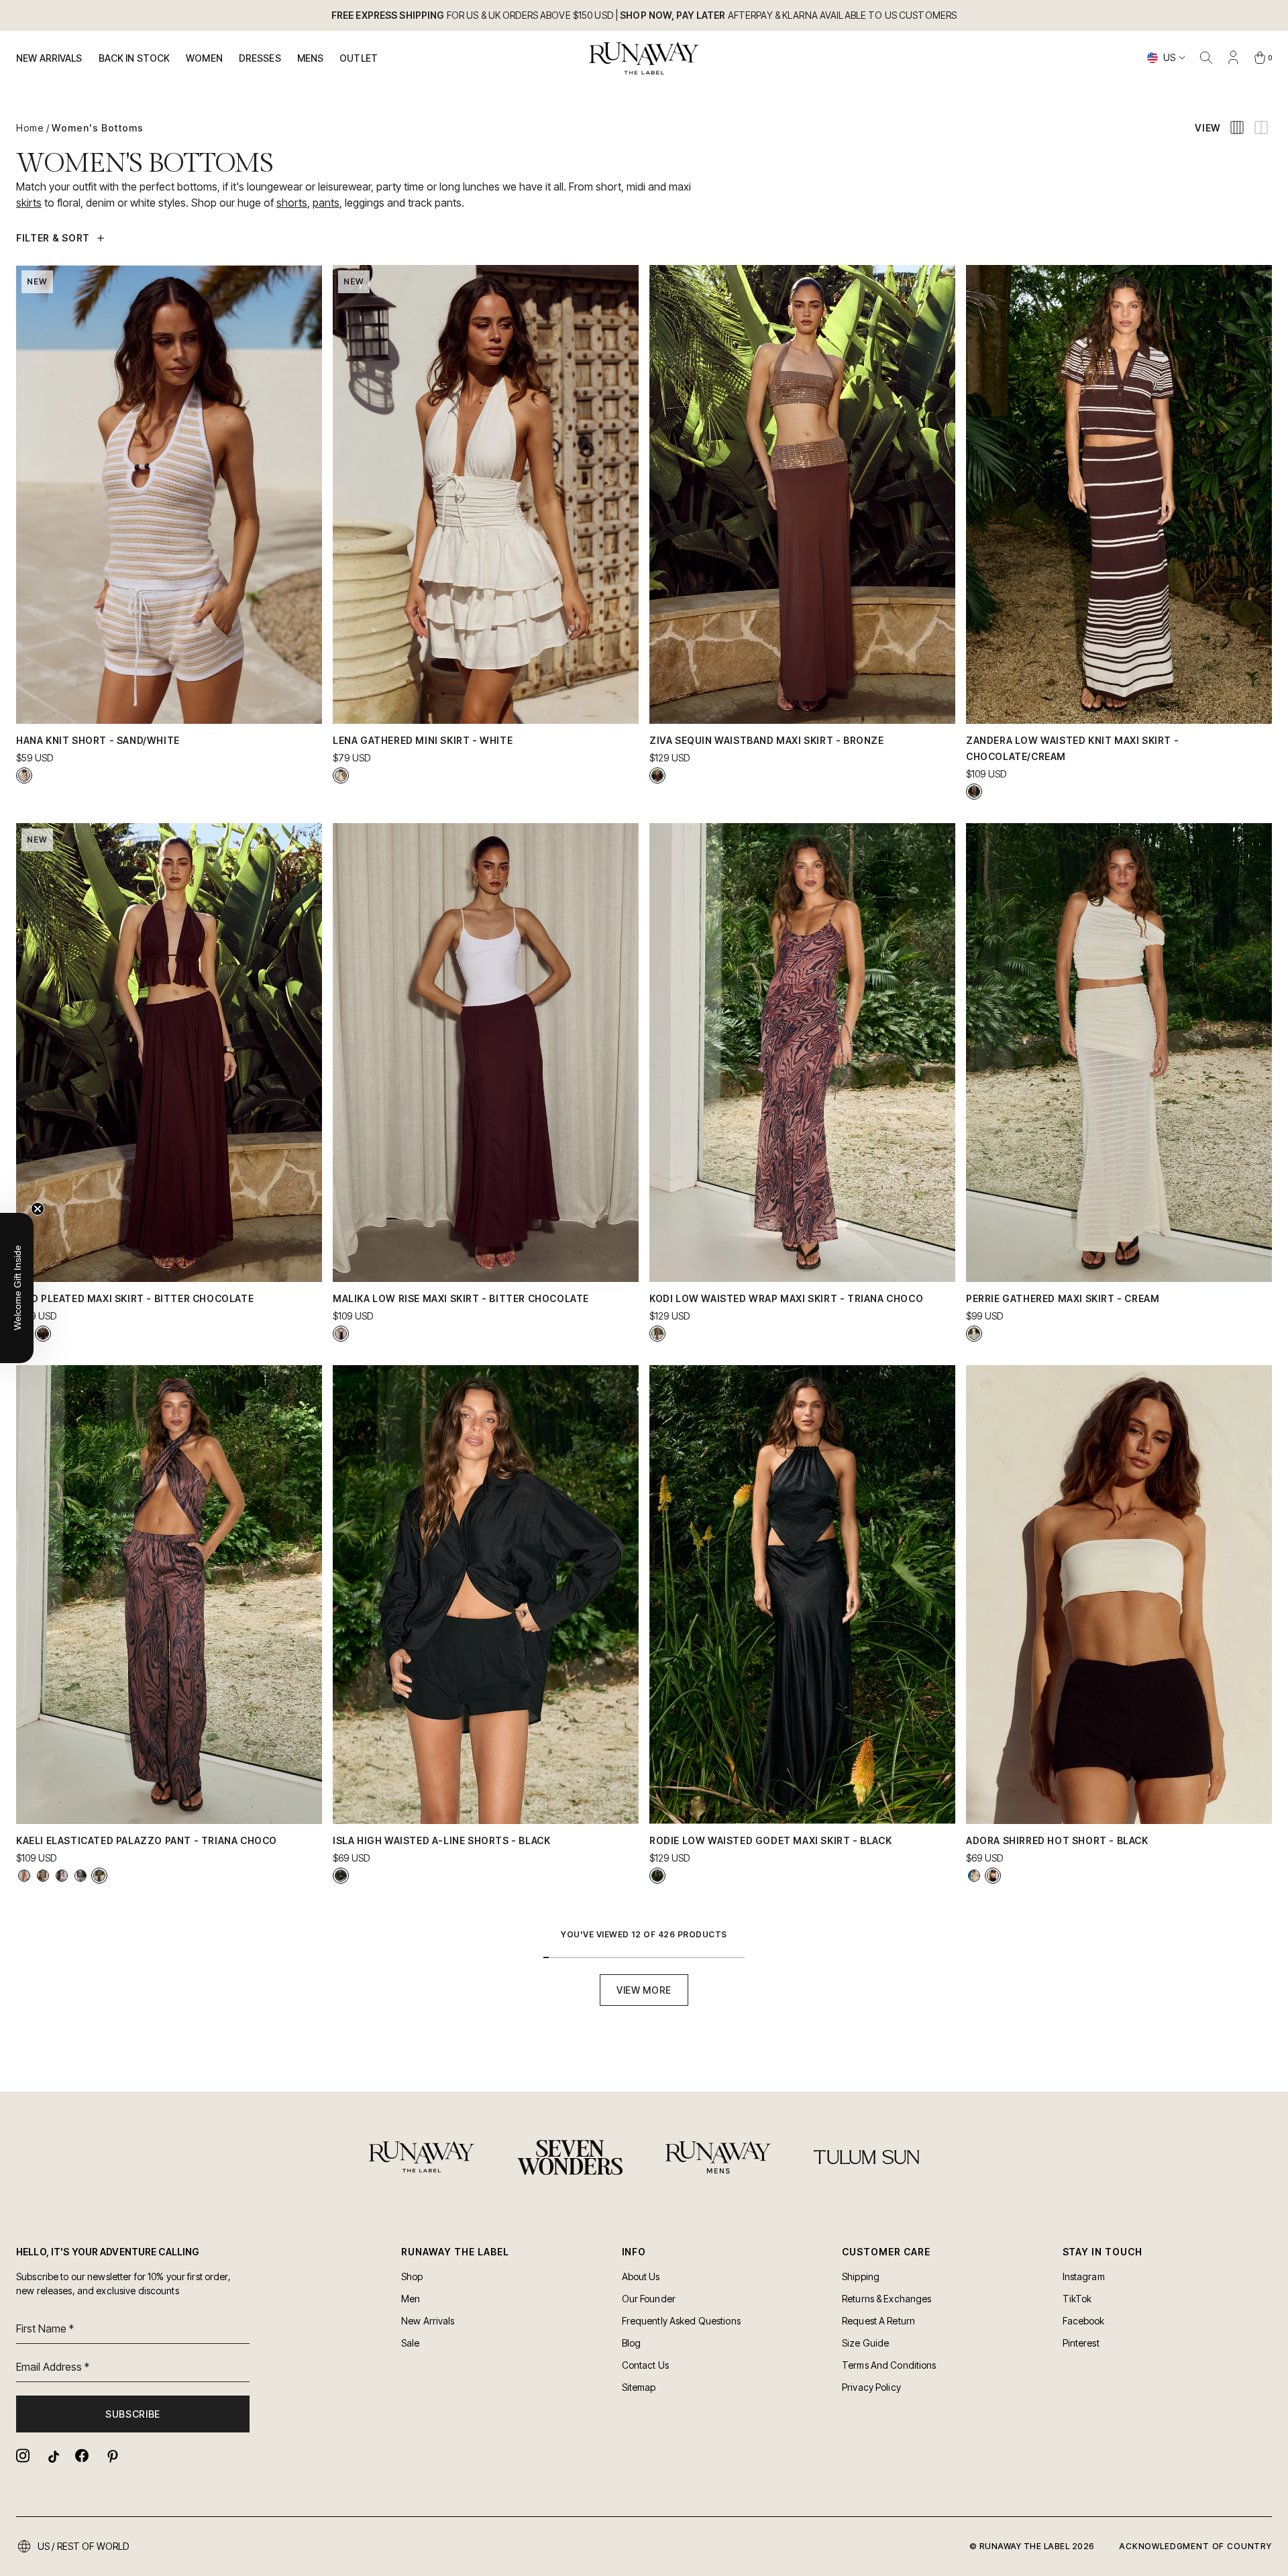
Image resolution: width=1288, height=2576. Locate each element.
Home (30, 128)
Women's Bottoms (98, 128)
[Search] (1206, 58)
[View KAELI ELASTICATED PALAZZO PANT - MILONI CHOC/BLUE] (80, 1876)
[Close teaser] (38, 1209)
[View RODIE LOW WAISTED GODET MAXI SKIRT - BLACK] (657, 1876)
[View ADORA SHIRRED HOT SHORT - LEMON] (974, 1876)
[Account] (1233, 58)
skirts (29, 203)
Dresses (260, 58)
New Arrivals (49, 58)
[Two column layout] (1261, 127)
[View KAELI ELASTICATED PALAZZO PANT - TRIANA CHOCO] (99, 1876)
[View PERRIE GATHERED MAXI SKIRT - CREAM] (974, 1334)
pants (326, 203)
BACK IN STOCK (135, 58)
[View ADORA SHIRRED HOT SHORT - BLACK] (993, 1876)
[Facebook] (82, 2456)
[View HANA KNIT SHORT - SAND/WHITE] (24, 775)
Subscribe (133, 2414)
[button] (17, 1288)
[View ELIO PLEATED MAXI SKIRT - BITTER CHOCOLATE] (43, 1334)
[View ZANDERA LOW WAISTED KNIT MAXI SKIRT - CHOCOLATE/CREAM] (974, 792)
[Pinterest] (111, 2456)
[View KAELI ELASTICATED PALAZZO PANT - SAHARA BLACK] (43, 1876)
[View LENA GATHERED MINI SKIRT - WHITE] (341, 775)
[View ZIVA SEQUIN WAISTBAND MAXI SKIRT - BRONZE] (657, 775)
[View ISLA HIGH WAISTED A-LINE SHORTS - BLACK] (341, 1876)
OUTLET (359, 58)
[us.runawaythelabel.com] (644, 58)
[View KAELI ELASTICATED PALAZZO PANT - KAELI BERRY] (24, 1876)
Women (204, 58)
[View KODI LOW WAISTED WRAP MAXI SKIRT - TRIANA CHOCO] (657, 1334)
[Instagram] (23, 2456)
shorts (292, 203)
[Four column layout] (1237, 127)
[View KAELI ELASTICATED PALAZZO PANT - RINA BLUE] (62, 1876)
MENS (311, 58)
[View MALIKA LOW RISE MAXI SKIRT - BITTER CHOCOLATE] (341, 1334)
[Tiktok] (52, 2456)
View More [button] (644, 1990)
